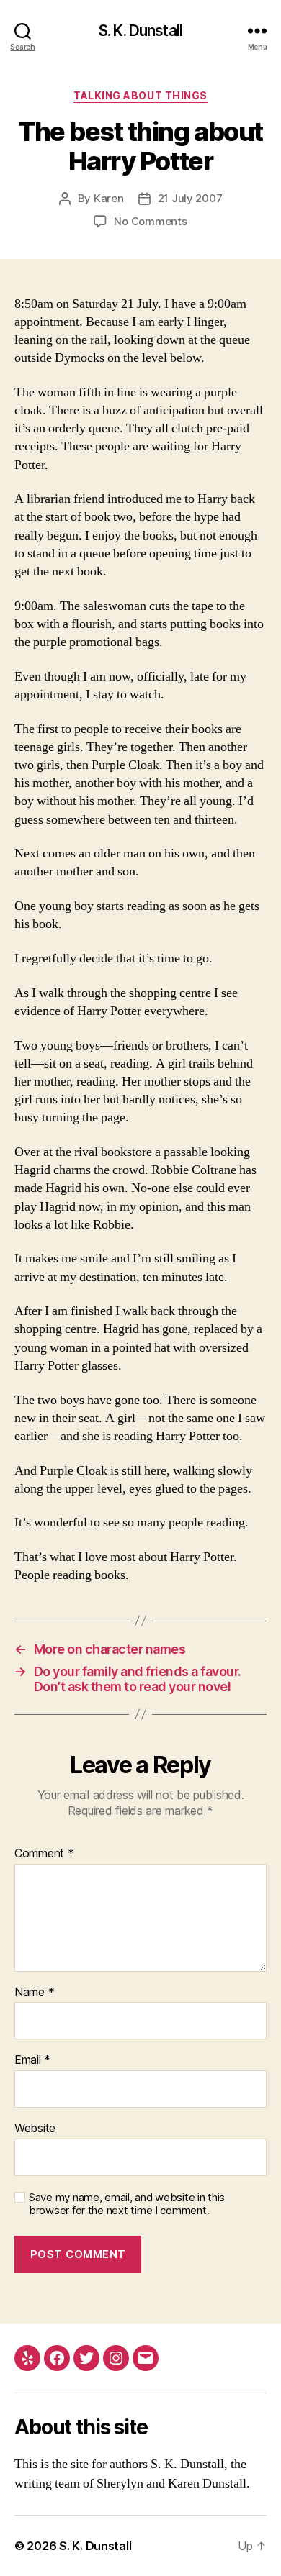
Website (35, 2129)
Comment (44, 1854)
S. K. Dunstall (140, 31)
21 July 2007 (190, 198)
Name (34, 1993)
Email (32, 2060)
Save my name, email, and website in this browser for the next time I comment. (127, 2204)
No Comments (150, 221)
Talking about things (140, 95)
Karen (109, 198)
